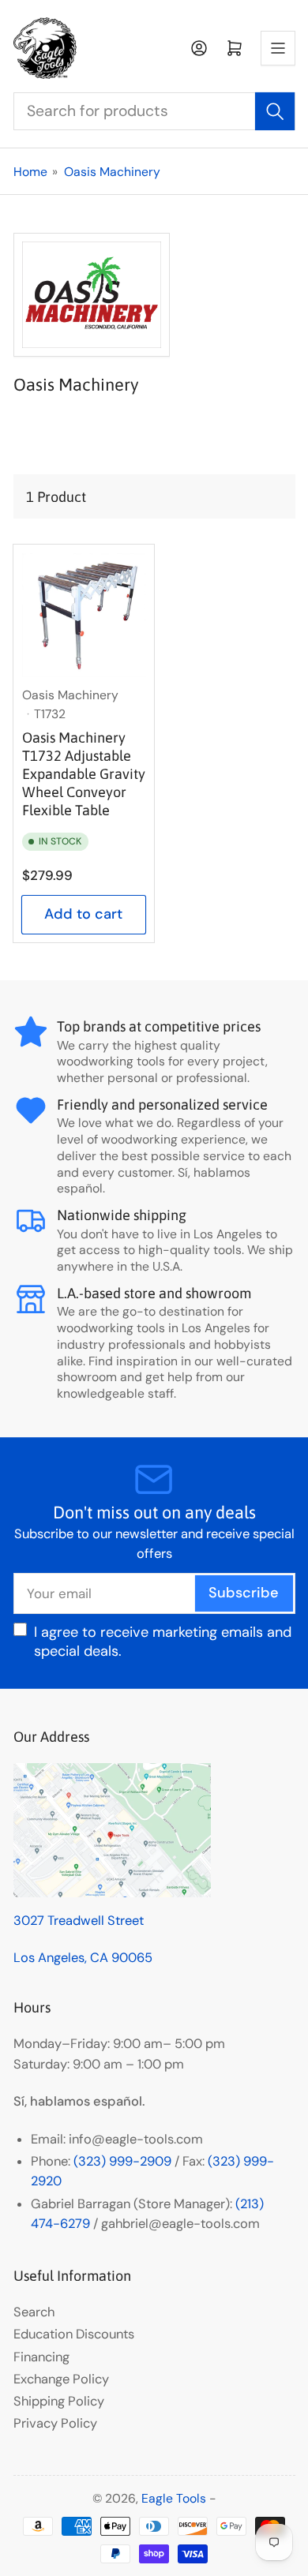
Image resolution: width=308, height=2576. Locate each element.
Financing (41, 2357)
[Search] (275, 111)
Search (34, 2312)
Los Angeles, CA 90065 (83, 1958)
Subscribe (244, 1593)
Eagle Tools (174, 2498)
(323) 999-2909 (122, 2161)
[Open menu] (278, 48)
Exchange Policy (61, 2379)
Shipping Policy (59, 2401)
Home (30, 172)
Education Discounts (74, 2334)
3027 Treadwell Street (79, 1921)
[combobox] (154, 111)
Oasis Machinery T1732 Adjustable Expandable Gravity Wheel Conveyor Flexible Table (84, 774)
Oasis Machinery (112, 172)
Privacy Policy (55, 2423)
